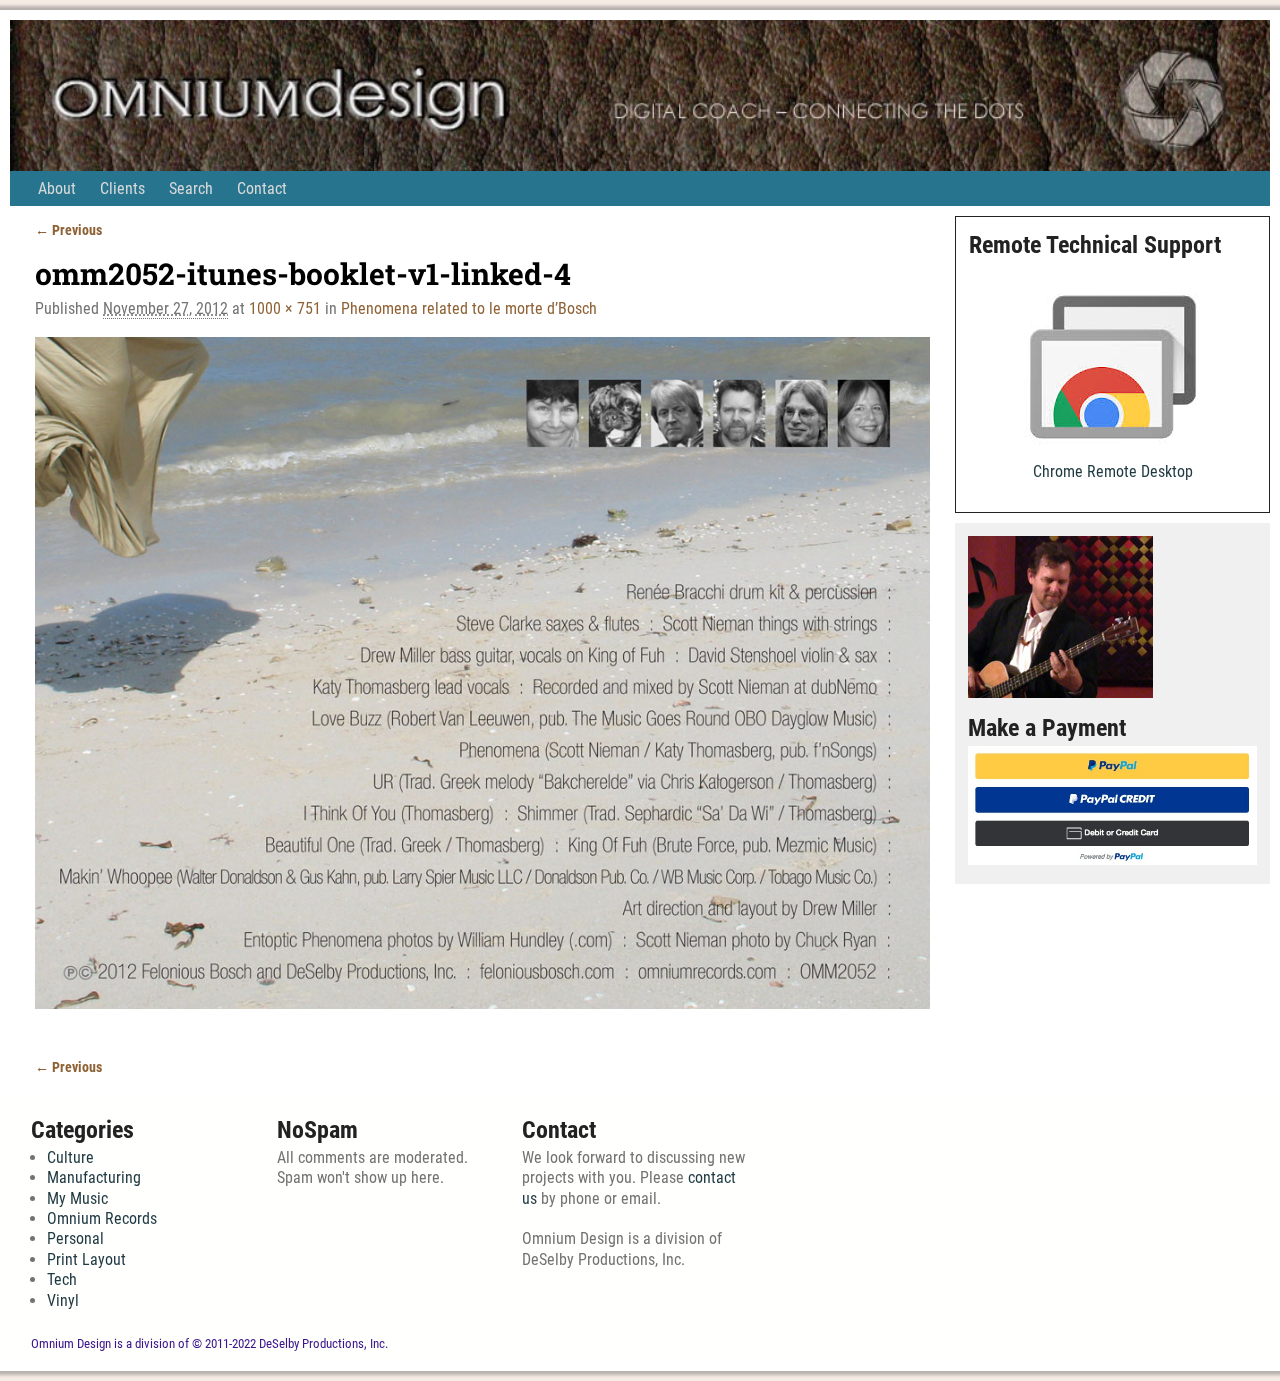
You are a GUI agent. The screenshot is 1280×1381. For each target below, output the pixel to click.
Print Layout (86, 1259)
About (57, 188)
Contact (262, 188)
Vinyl (63, 1300)
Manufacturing (94, 1177)
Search (191, 188)
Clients (122, 188)
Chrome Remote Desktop (1113, 471)
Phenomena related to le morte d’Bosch (469, 308)
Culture (70, 1157)
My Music (77, 1198)
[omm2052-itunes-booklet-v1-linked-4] (482, 685)
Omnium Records (102, 1218)
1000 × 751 (285, 308)
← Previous (68, 230)
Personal (75, 1238)
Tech (62, 1279)
